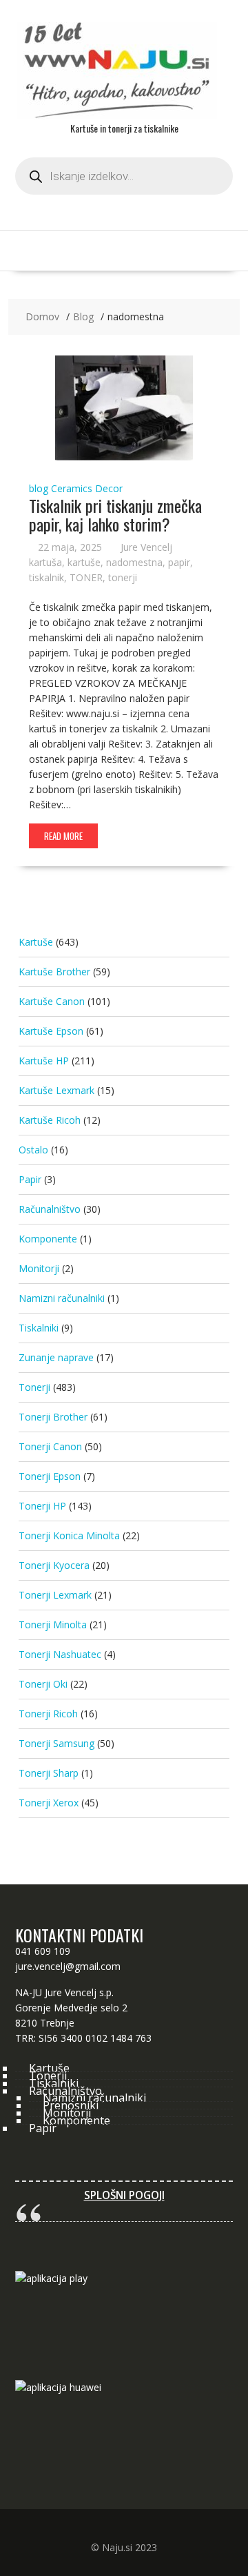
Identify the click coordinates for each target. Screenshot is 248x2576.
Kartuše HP (44, 1061)
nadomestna (134, 562)
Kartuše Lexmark (56, 1090)
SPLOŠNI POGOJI (124, 2195)
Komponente (48, 1239)
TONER (86, 577)
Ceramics (72, 488)
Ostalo (33, 1150)
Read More (63, 836)
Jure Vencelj (146, 547)
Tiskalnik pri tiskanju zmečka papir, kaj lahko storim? (115, 514)
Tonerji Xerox (49, 1803)
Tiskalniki (39, 1328)
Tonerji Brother (53, 1417)
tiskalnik (46, 577)
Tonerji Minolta (53, 1624)
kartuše (84, 562)
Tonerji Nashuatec (60, 1654)
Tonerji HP (42, 1506)
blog (39, 488)
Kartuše (36, 942)
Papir (30, 1179)
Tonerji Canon (50, 1446)
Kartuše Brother (54, 972)
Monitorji (39, 1268)
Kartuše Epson (51, 1031)
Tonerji (34, 1387)
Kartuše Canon (52, 1001)
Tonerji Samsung (56, 1743)
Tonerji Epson (50, 1476)
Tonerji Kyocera (54, 1565)
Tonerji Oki (43, 1684)
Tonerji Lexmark (55, 1595)
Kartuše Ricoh (50, 1120)
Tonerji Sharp (49, 1773)
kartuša (45, 562)
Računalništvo (50, 1209)
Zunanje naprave (56, 1357)
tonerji (123, 577)
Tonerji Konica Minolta (69, 1535)
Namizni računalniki (62, 1298)
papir (179, 562)
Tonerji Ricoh (48, 1714)
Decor (109, 488)
